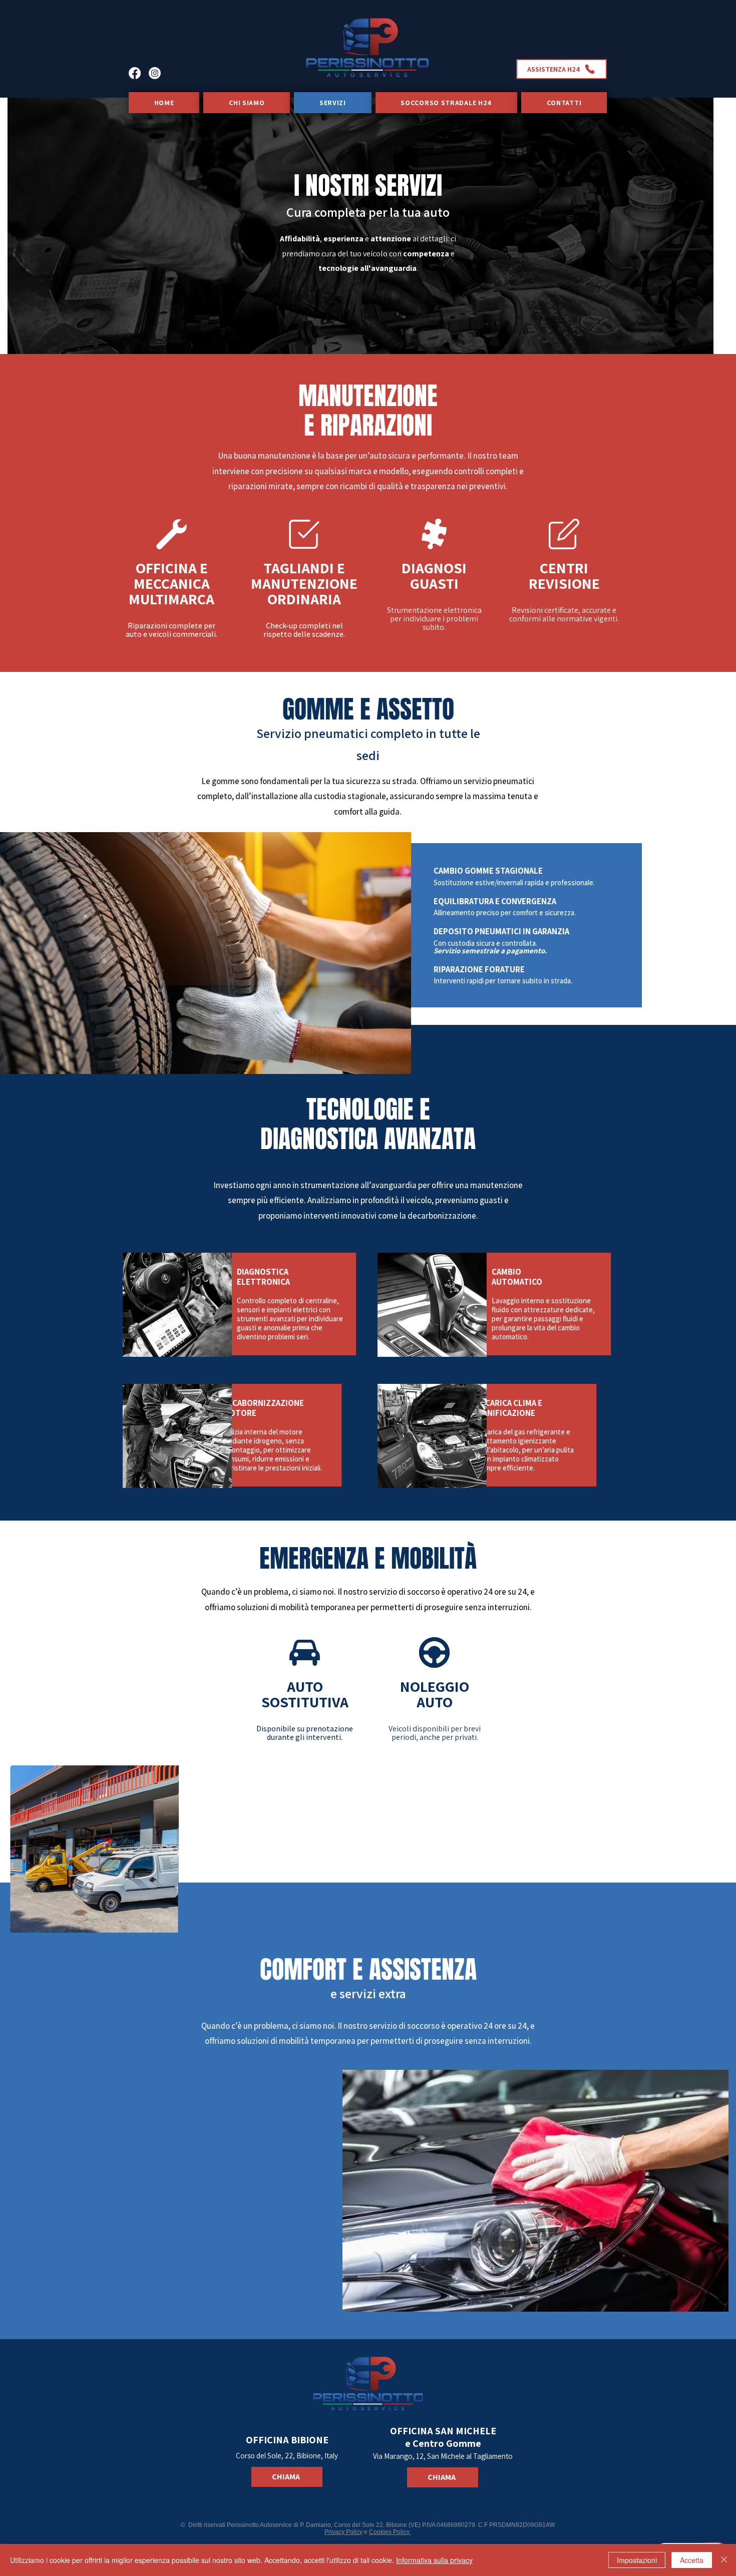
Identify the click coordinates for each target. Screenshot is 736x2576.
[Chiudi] (724, 2560)
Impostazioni (637, 2560)
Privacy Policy (343, 2532)
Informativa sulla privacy (434, 2560)
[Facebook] (135, 73)
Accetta (692, 2560)
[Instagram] (155, 73)
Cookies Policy (390, 2532)
